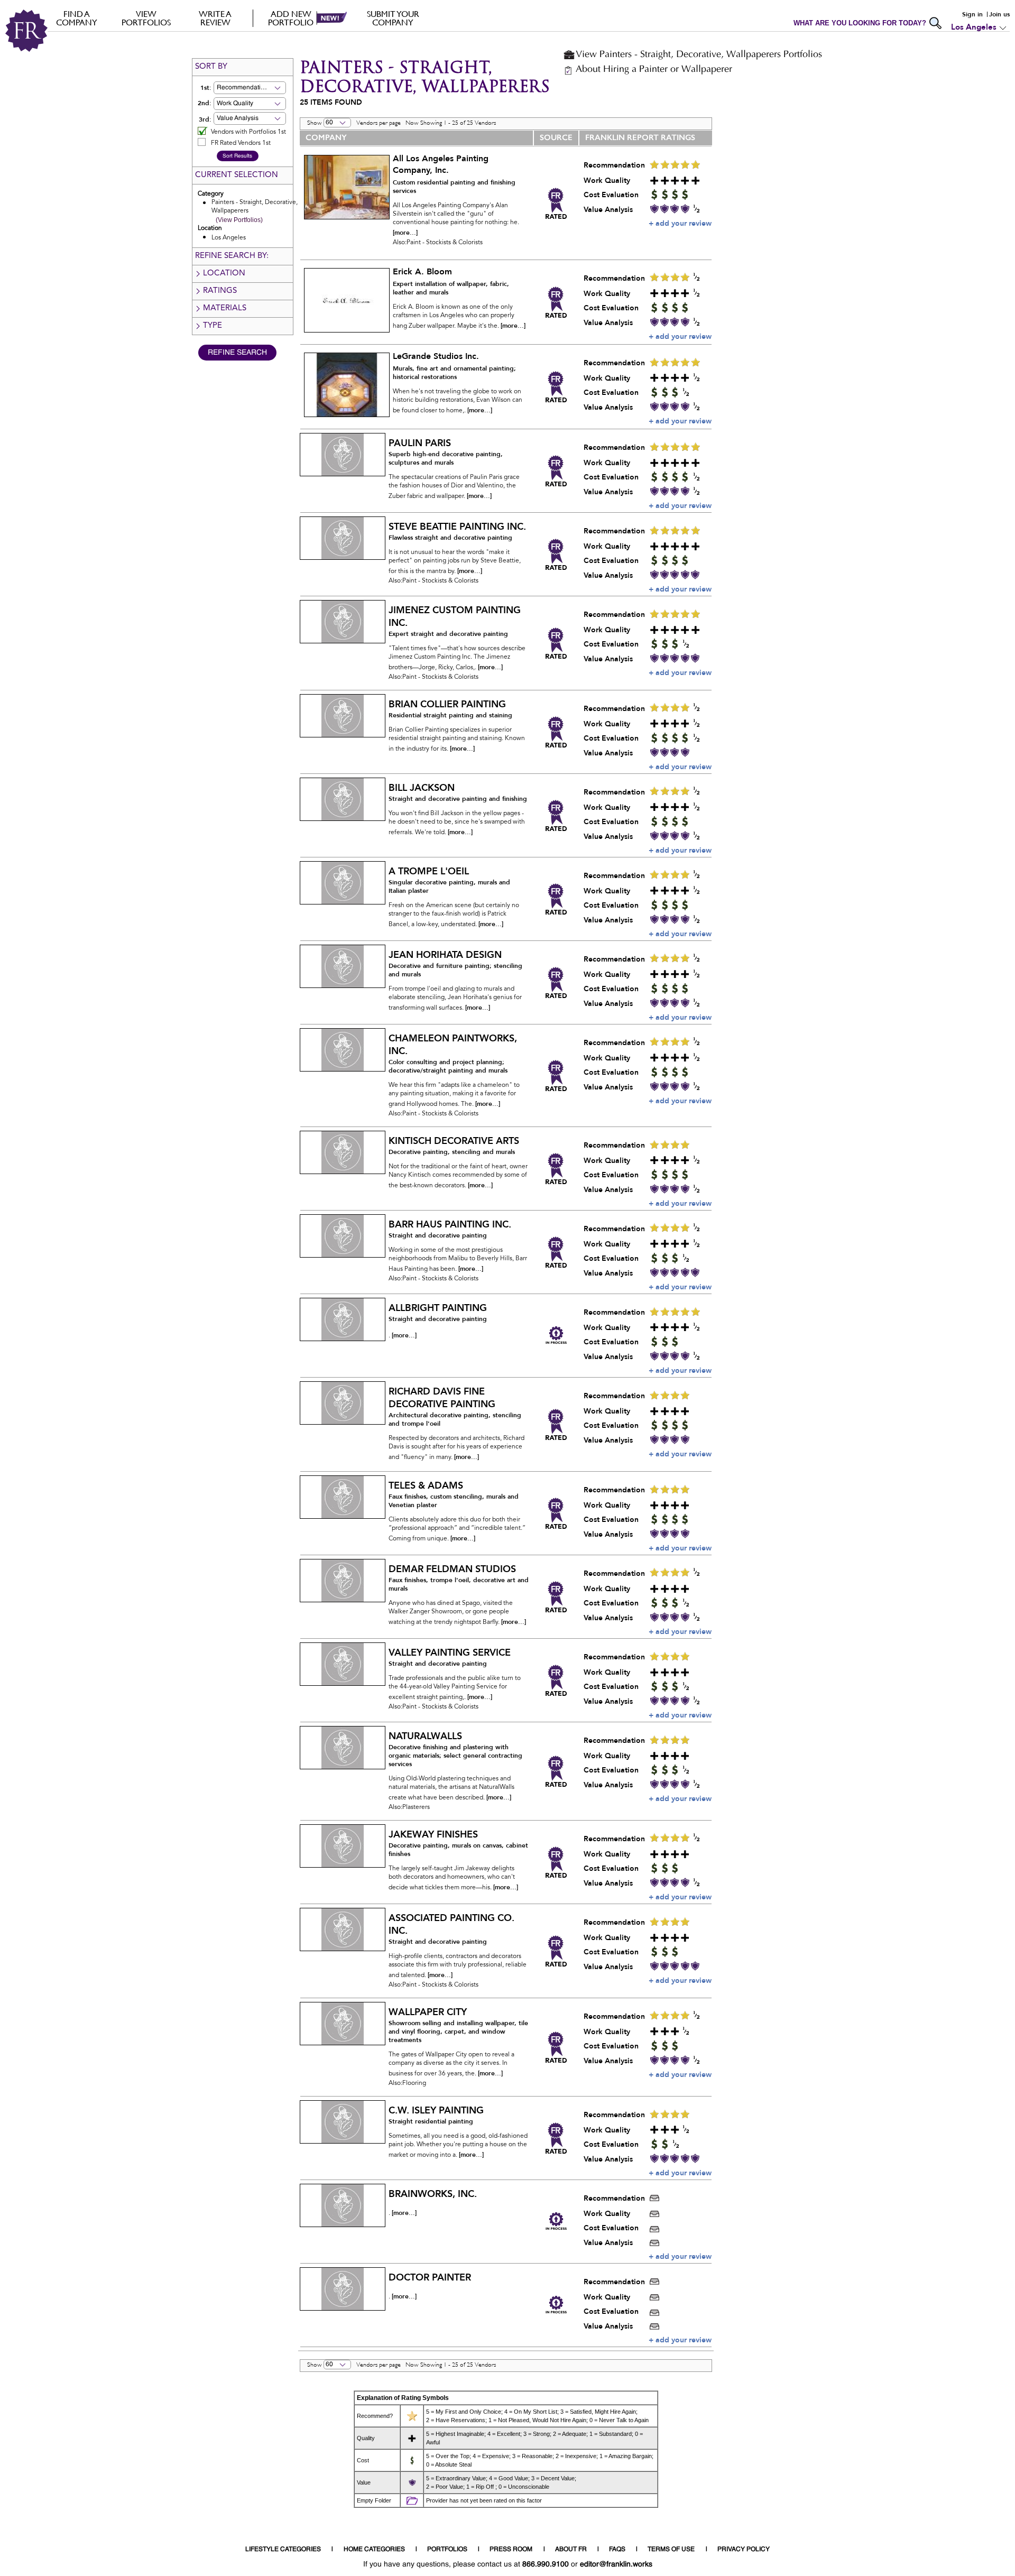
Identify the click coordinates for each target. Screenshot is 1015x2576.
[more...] (405, 233)
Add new (291, 18)
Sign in (972, 14)
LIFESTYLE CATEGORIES (283, 2550)
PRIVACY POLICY (744, 2550)
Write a (215, 18)
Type (213, 326)
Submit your (393, 18)
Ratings (220, 291)
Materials (225, 308)
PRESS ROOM (511, 2550)
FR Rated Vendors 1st (241, 143)
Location (224, 274)
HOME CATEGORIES (374, 2550)
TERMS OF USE (671, 2550)
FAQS (617, 2550)
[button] (266, 88)
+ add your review (680, 223)
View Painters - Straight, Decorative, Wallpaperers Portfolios (699, 55)
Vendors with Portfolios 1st (248, 132)
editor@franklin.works (616, 2564)
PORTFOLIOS (447, 2550)
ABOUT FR (571, 2550)
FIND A (77, 18)
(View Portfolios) (239, 220)
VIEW (146, 18)
